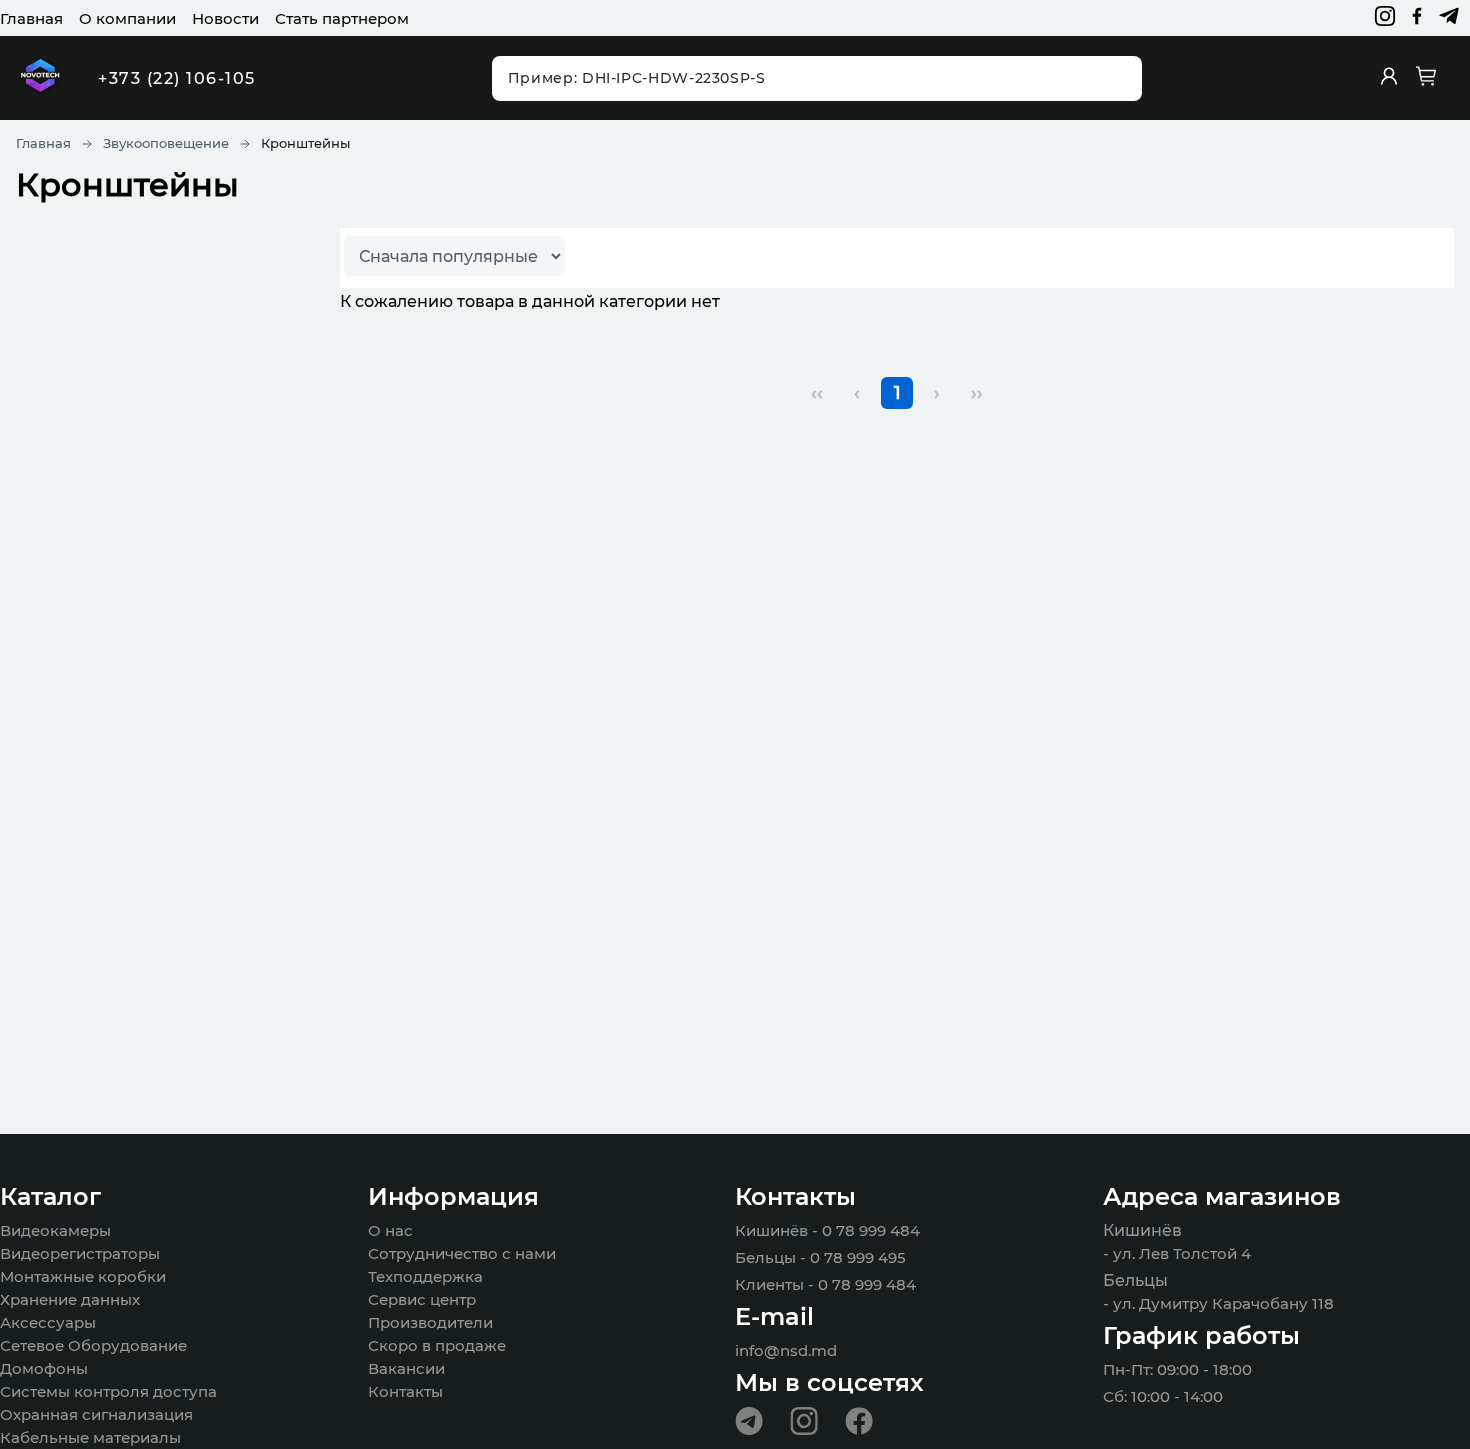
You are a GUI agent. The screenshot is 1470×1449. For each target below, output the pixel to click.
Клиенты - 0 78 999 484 (825, 1284)
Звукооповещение (166, 143)
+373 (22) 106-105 (177, 78)
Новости (225, 18)
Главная (31, 18)
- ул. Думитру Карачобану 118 (1218, 1303)
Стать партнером (342, 18)
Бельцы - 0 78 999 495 (820, 1257)
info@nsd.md (786, 1350)
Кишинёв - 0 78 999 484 (827, 1230)
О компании (127, 18)
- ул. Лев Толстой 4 (1177, 1253)
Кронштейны (305, 143)
